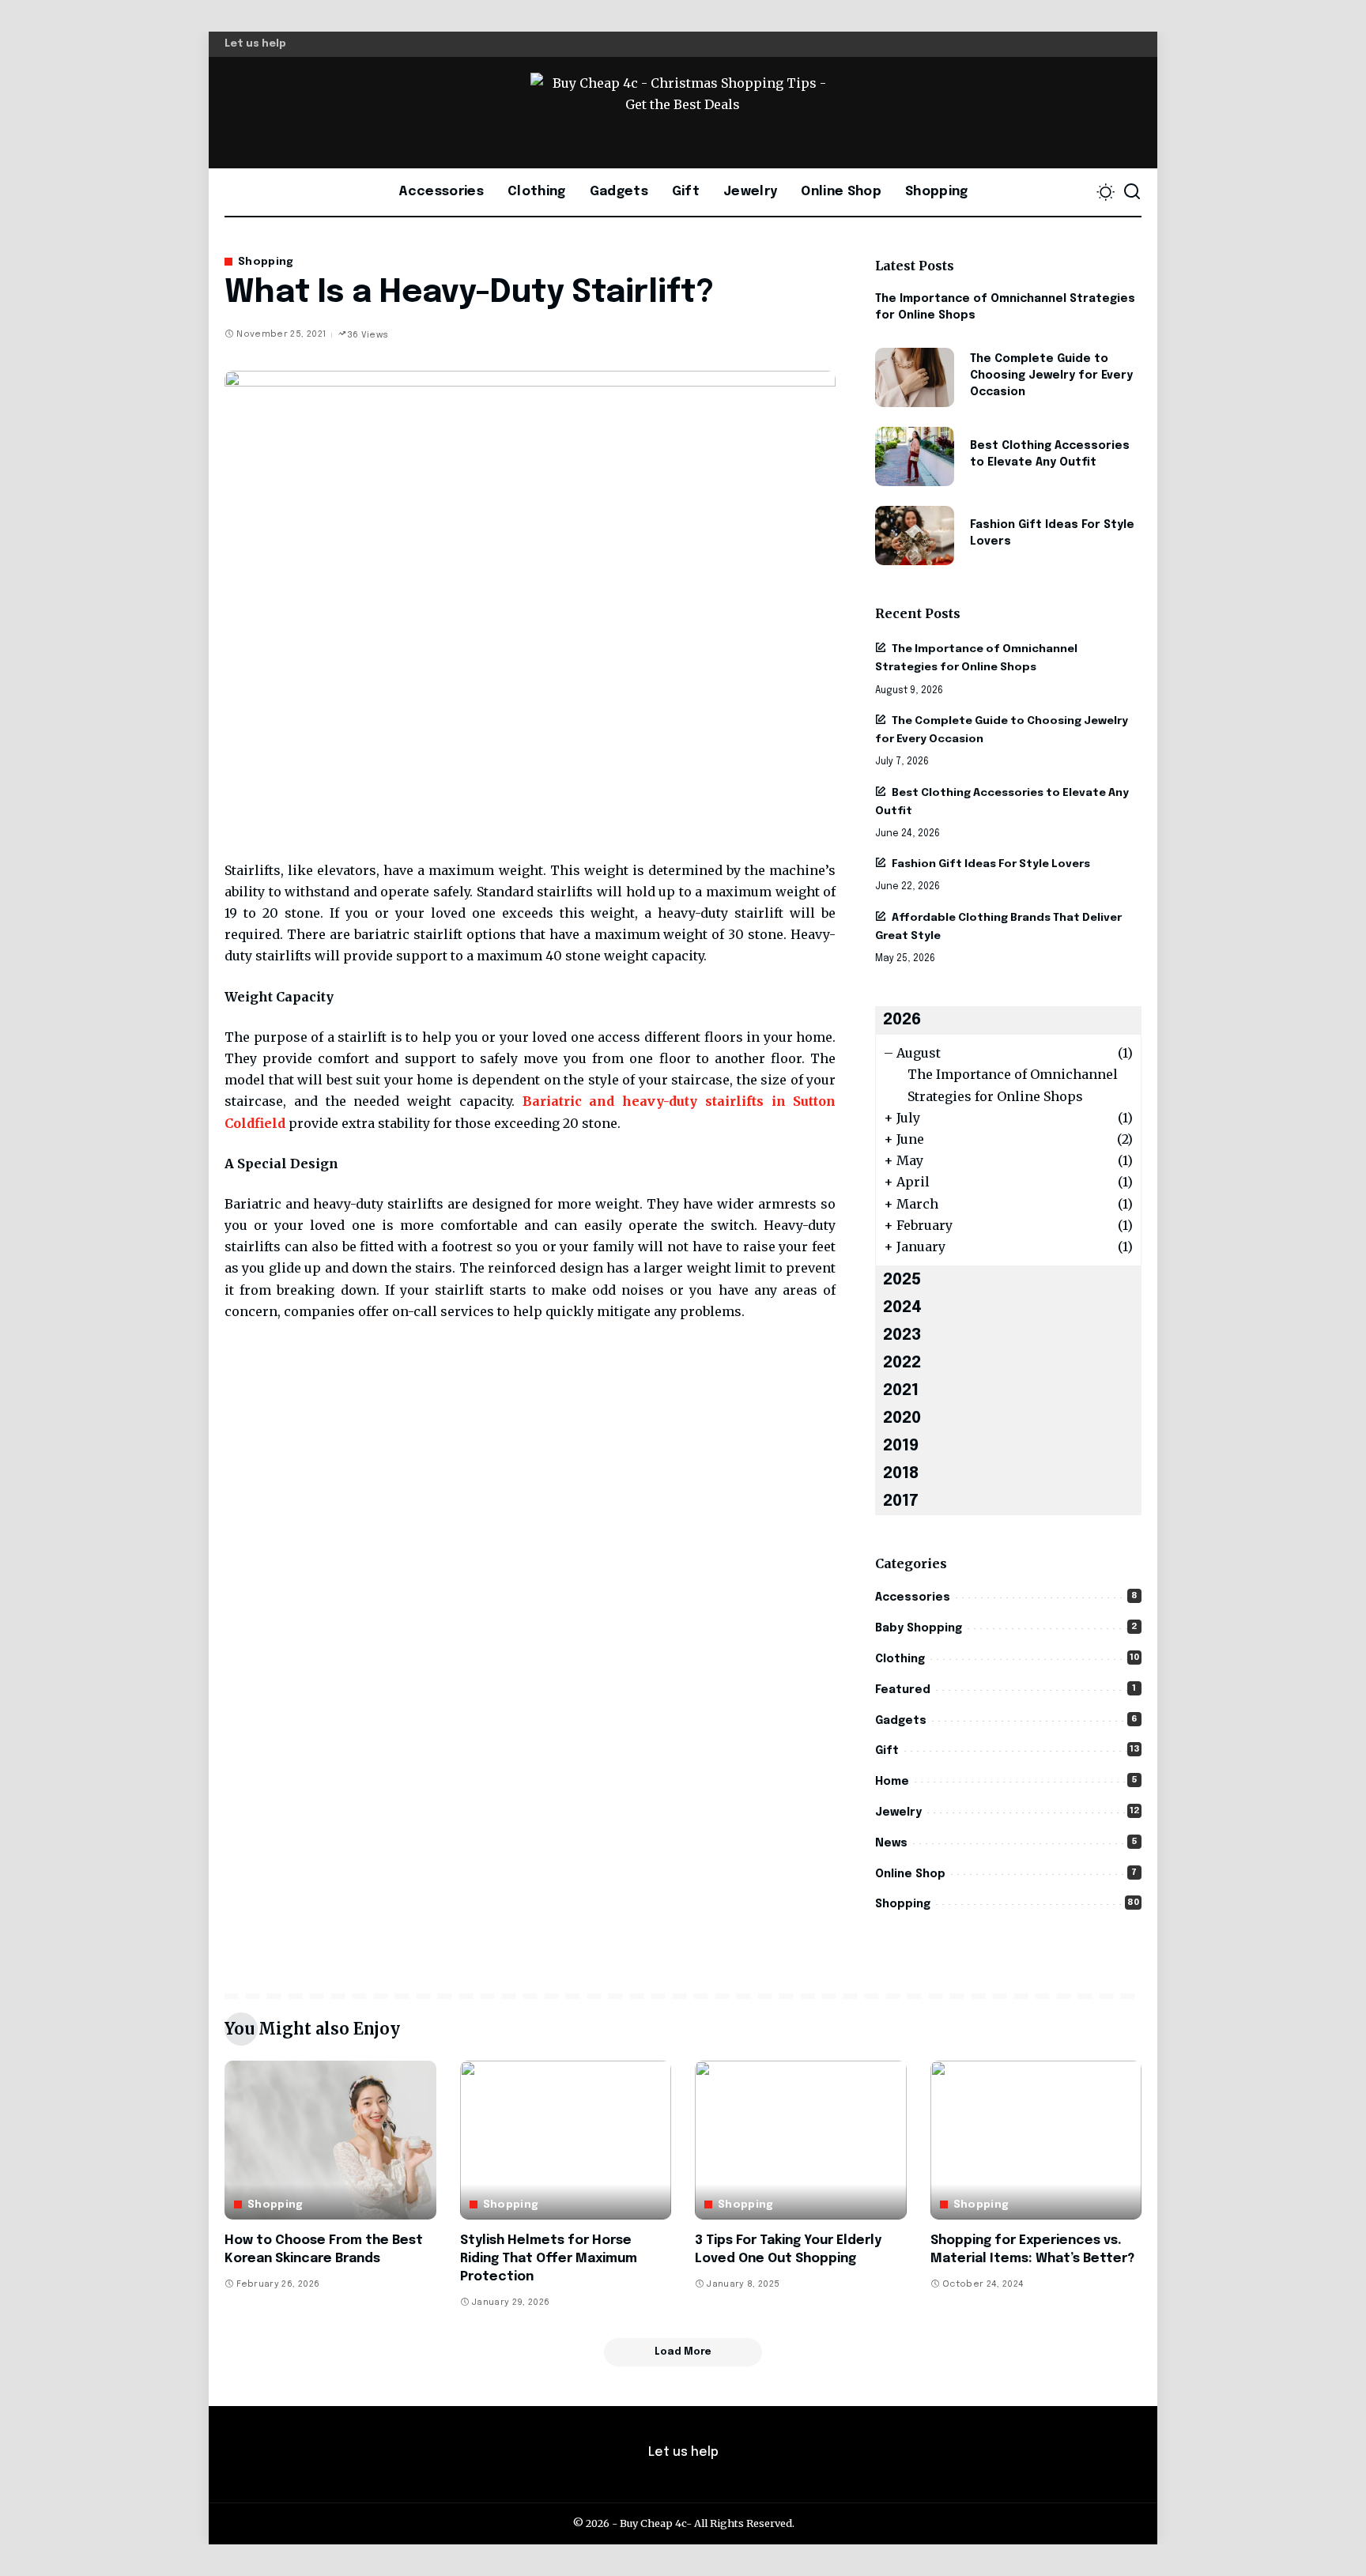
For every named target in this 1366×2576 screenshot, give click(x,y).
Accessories (913, 1597)
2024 (902, 1308)
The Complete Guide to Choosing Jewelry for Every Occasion (1051, 375)
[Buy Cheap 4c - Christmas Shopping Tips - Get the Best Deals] (683, 113)
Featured (903, 1690)
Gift (887, 1751)
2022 (902, 1363)
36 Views (368, 335)
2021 (901, 1391)
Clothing (900, 1659)
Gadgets (901, 1721)
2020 (902, 1418)
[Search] (1132, 192)
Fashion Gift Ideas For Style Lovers (991, 864)
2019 (901, 1446)
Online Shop (910, 1874)
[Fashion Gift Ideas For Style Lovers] (915, 536)
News (891, 1843)
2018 (901, 1474)
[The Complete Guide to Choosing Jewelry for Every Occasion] (915, 377)
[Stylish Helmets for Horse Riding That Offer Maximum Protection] (566, 2140)
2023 (902, 1335)
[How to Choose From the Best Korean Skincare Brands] (330, 2140)
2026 (902, 1020)
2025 (902, 1280)
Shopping (266, 262)
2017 (901, 1501)
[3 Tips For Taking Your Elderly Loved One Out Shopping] (801, 2140)
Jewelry (898, 1812)
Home (892, 1782)
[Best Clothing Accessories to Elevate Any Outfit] (915, 456)
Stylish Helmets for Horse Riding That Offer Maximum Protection (549, 2259)
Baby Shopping (919, 1628)
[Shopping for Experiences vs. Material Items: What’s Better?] (1036, 2140)
